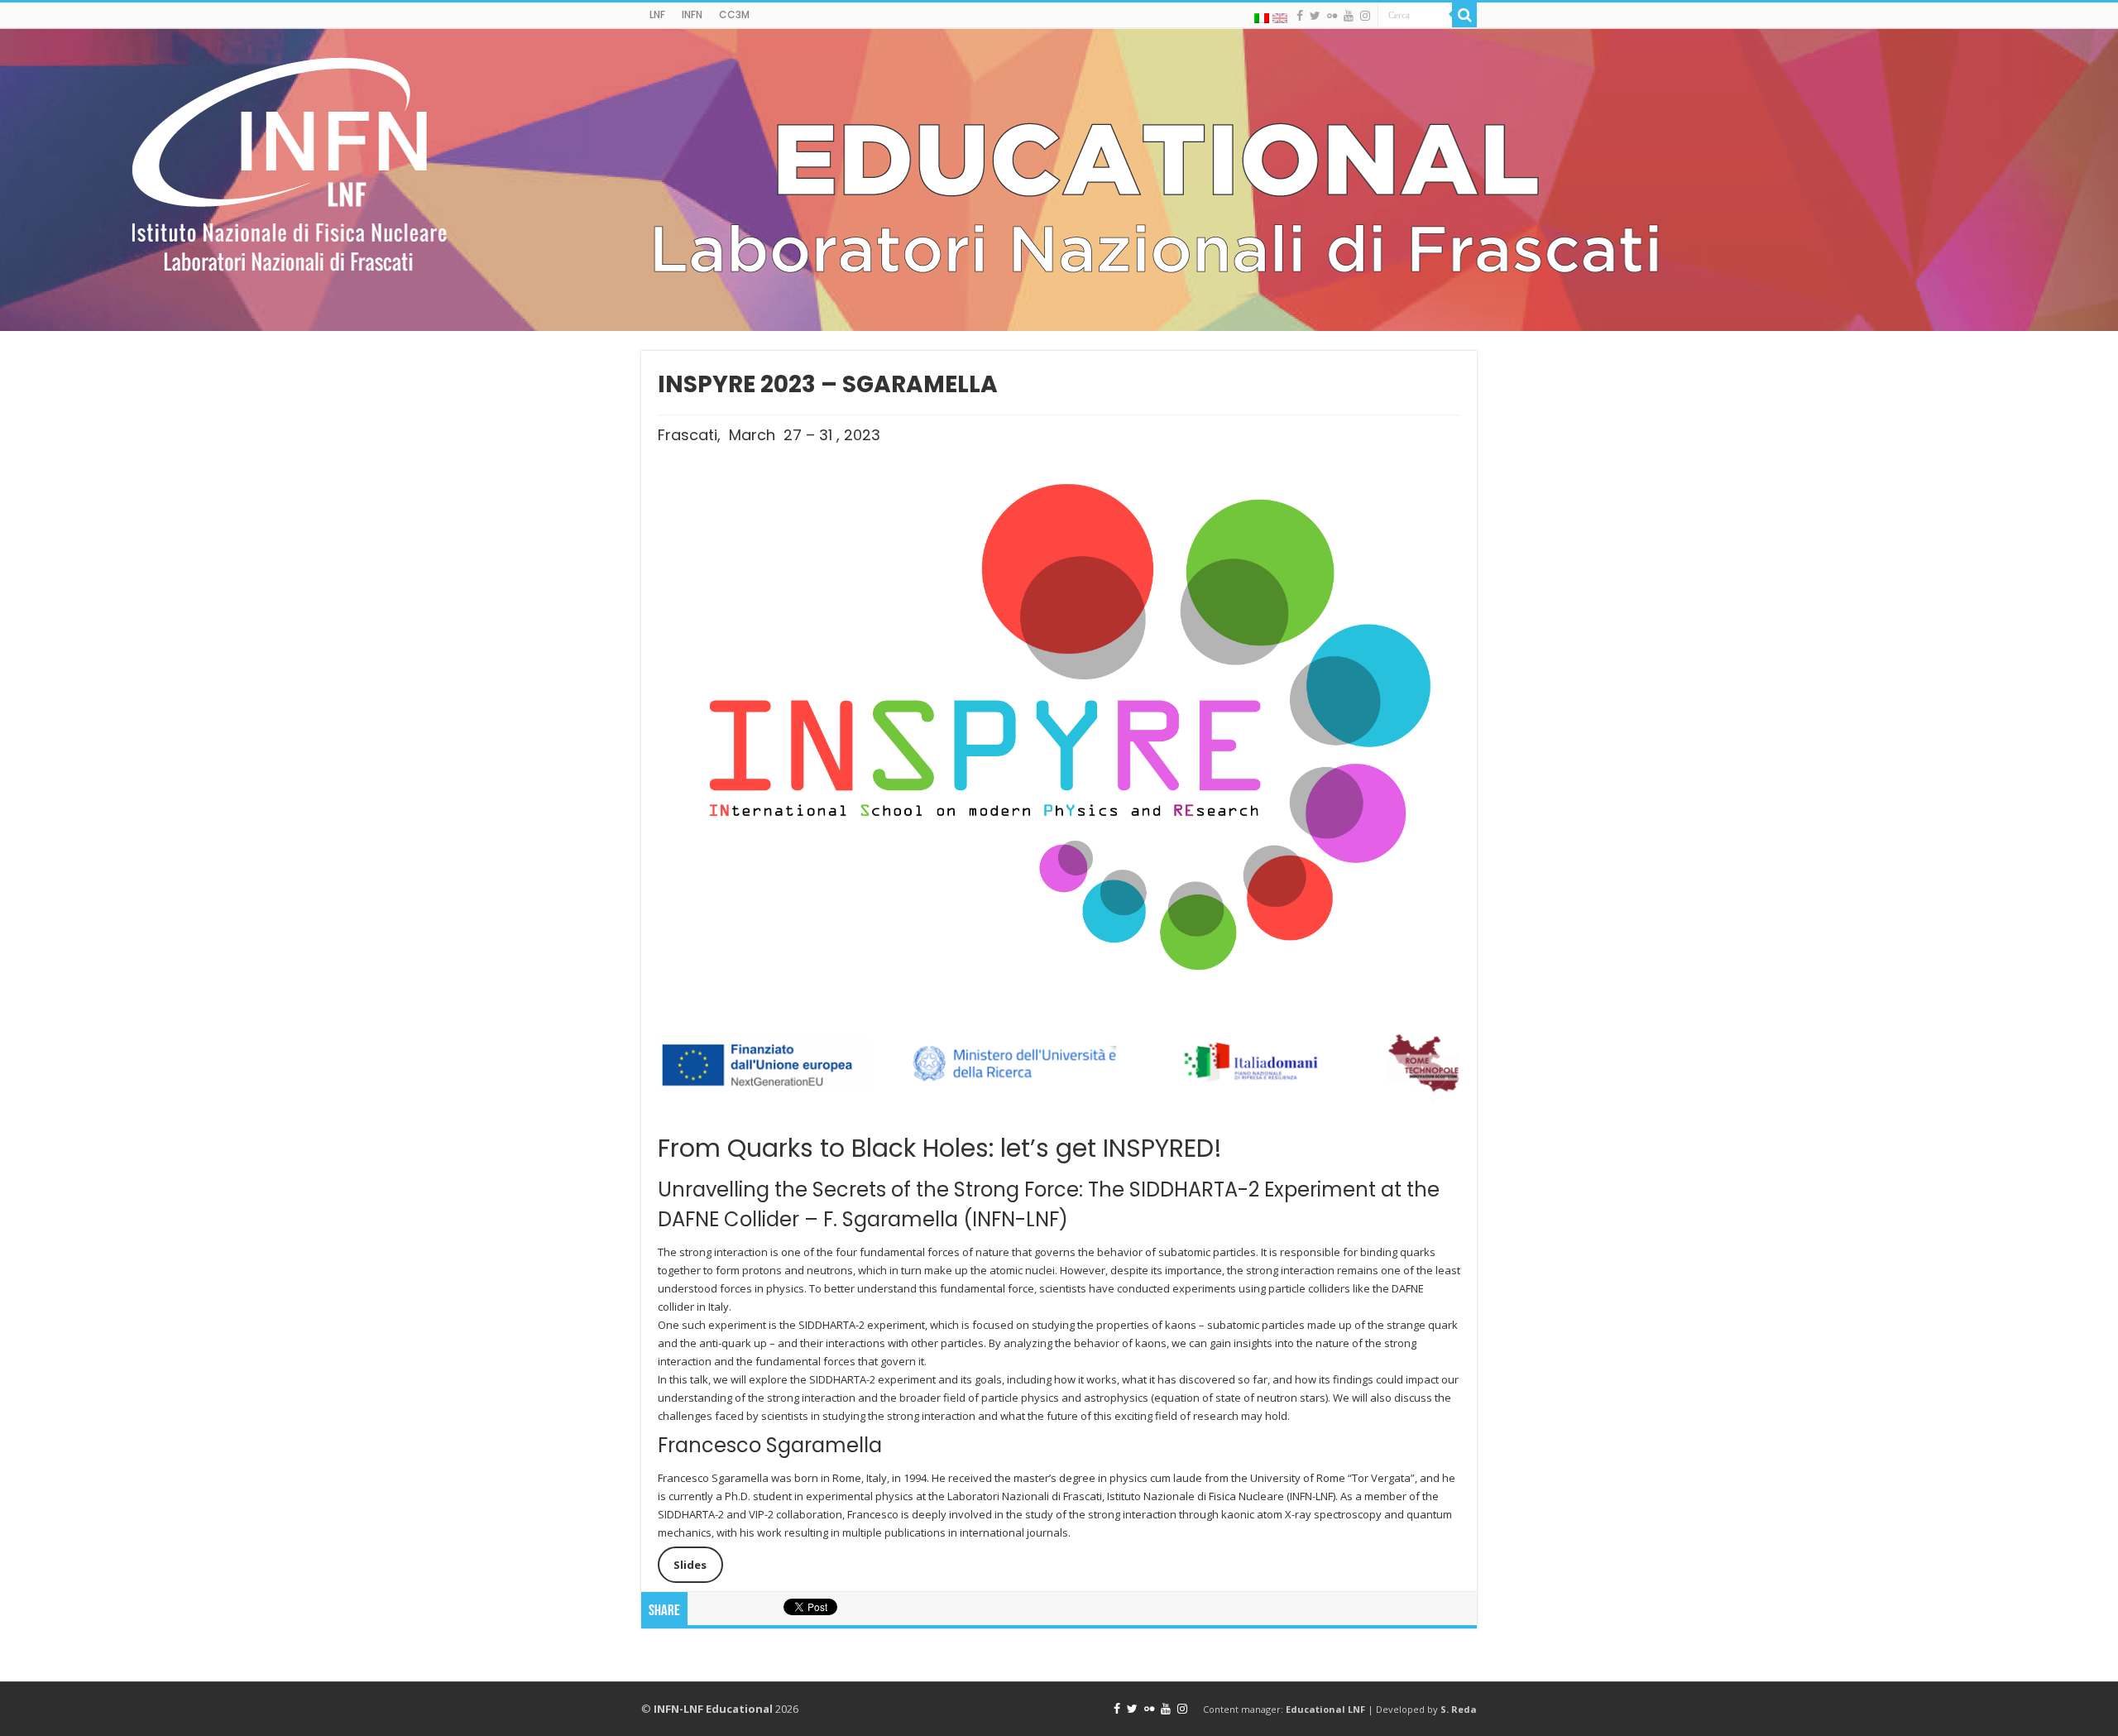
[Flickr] (1332, 16)
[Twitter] (1315, 16)
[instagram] (1365, 16)
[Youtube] (1349, 16)
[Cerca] (1464, 15)
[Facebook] (1300, 16)
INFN (692, 14)
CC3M (734, 14)
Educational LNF (1325, 1709)
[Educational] (1059, 180)
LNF (657, 14)
